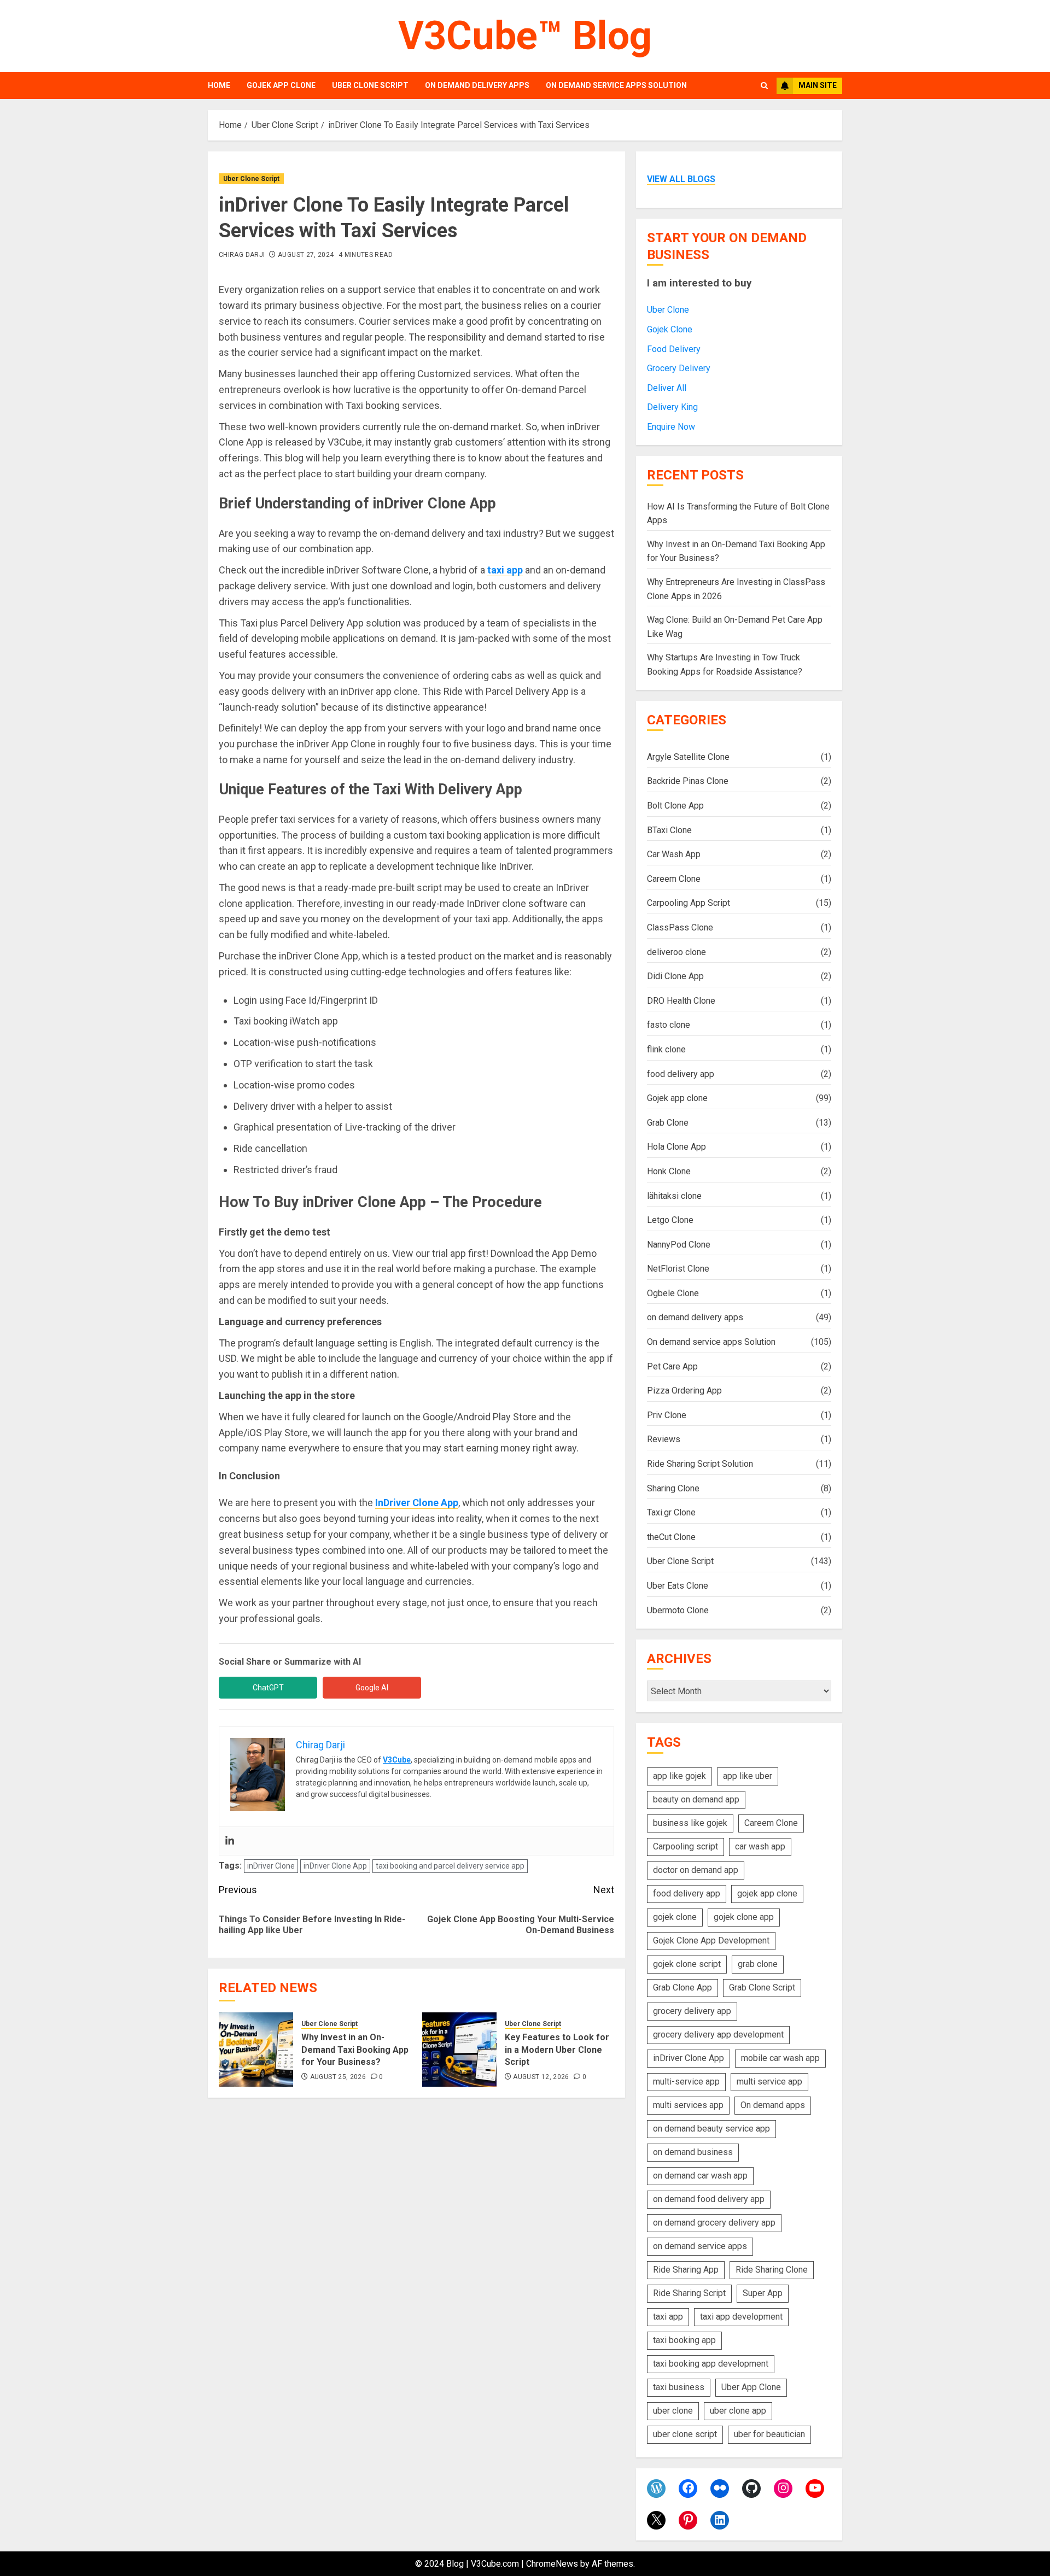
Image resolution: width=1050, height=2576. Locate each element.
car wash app (760, 1846)
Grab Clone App (682, 1987)
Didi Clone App (675, 976)
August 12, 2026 (541, 2077)
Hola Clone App (676, 1147)
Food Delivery (674, 349)
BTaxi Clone (669, 830)
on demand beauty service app (711, 2129)
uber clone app (738, 2411)
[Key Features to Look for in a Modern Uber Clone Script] (459, 2050)
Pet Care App (672, 1366)
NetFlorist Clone (678, 1269)
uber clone (673, 2411)
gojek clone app (744, 1917)
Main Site (818, 85)
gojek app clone (767, 1893)
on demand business (693, 2152)
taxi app (668, 2317)
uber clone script (685, 2434)
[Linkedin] (230, 1841)
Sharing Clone (673, 1488)
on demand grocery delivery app (714, 2223)
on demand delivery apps (477, 85)
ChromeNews (552, 2564)
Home (219, 85)
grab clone (758, 1964)
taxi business (679, 2387)
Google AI (372, 1688)
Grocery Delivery (679, 368)
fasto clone (669, 1025)
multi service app (769, 2082)
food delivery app (681, 1074)
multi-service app (686, 2082)
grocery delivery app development (718, 2035)
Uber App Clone (751, 2387)
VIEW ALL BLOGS (681, 179)
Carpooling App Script (689, 903)
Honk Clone (669, 1171)
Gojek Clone (670, 329)
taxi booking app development (711, 2364)
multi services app (688, 2105)
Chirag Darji (242, 255)
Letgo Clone (670, 1220)
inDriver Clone (271, 1866)
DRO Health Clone (681, 1001)
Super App (763, 2293)
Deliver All (667, 388)
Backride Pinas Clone (688, 781)
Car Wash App (674, 854)
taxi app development (741, 2317)
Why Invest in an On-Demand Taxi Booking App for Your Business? (355, 2050)
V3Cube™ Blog (525, 36)
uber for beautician (769, 2434)
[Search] (764, 86)
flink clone (666, 1049)
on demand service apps (700, 2246)
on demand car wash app (700, 2176)
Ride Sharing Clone (772, 2270)
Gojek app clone (281, 85)
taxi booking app (684, 2340)
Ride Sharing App (686, 2270)
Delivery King (672, 407)
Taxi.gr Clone (671, 1512)
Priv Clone (667, 1415)
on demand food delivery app (709, 2199)
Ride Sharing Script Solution (700, 1464)
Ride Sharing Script (689, 2293)
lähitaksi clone (674, 1196)
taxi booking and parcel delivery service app (450, 1866)
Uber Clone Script (370, 85)
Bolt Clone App (675, 806)
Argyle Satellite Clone (688, 757)
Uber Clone (668, 310)
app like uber (748, 1776)
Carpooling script (686, 1846)
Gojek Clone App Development (711, 1940)
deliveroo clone (676, 952)
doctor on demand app (696, 1870)
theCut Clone (671, 1537)
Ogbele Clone (673, 1293)
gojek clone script (687, 1964)
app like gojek (679, 1776)
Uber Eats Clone (678, 1586)
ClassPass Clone (680, 927)
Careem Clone (674, 879)
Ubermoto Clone (678, 1610)
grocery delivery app (692, 2011)
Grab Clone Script (762, 1987)
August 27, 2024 (306, 255)
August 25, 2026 (338, 2077)
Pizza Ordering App (684, 1391)
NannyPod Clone (679, 1245)
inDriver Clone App (335, 1866)
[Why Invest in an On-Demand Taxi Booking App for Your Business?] (256, 2050)
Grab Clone (668, 1123)
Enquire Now (671, 427)
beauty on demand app (696, 1799)
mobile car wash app (780, 2058)
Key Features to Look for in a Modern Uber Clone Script (557, 2050)
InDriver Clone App (417, 1503)
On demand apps (773, 2105)
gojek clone (675, 1917)
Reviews (664, 1439)
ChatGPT (268, 1688)
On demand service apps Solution (616, 85)
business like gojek (690, 1823)
